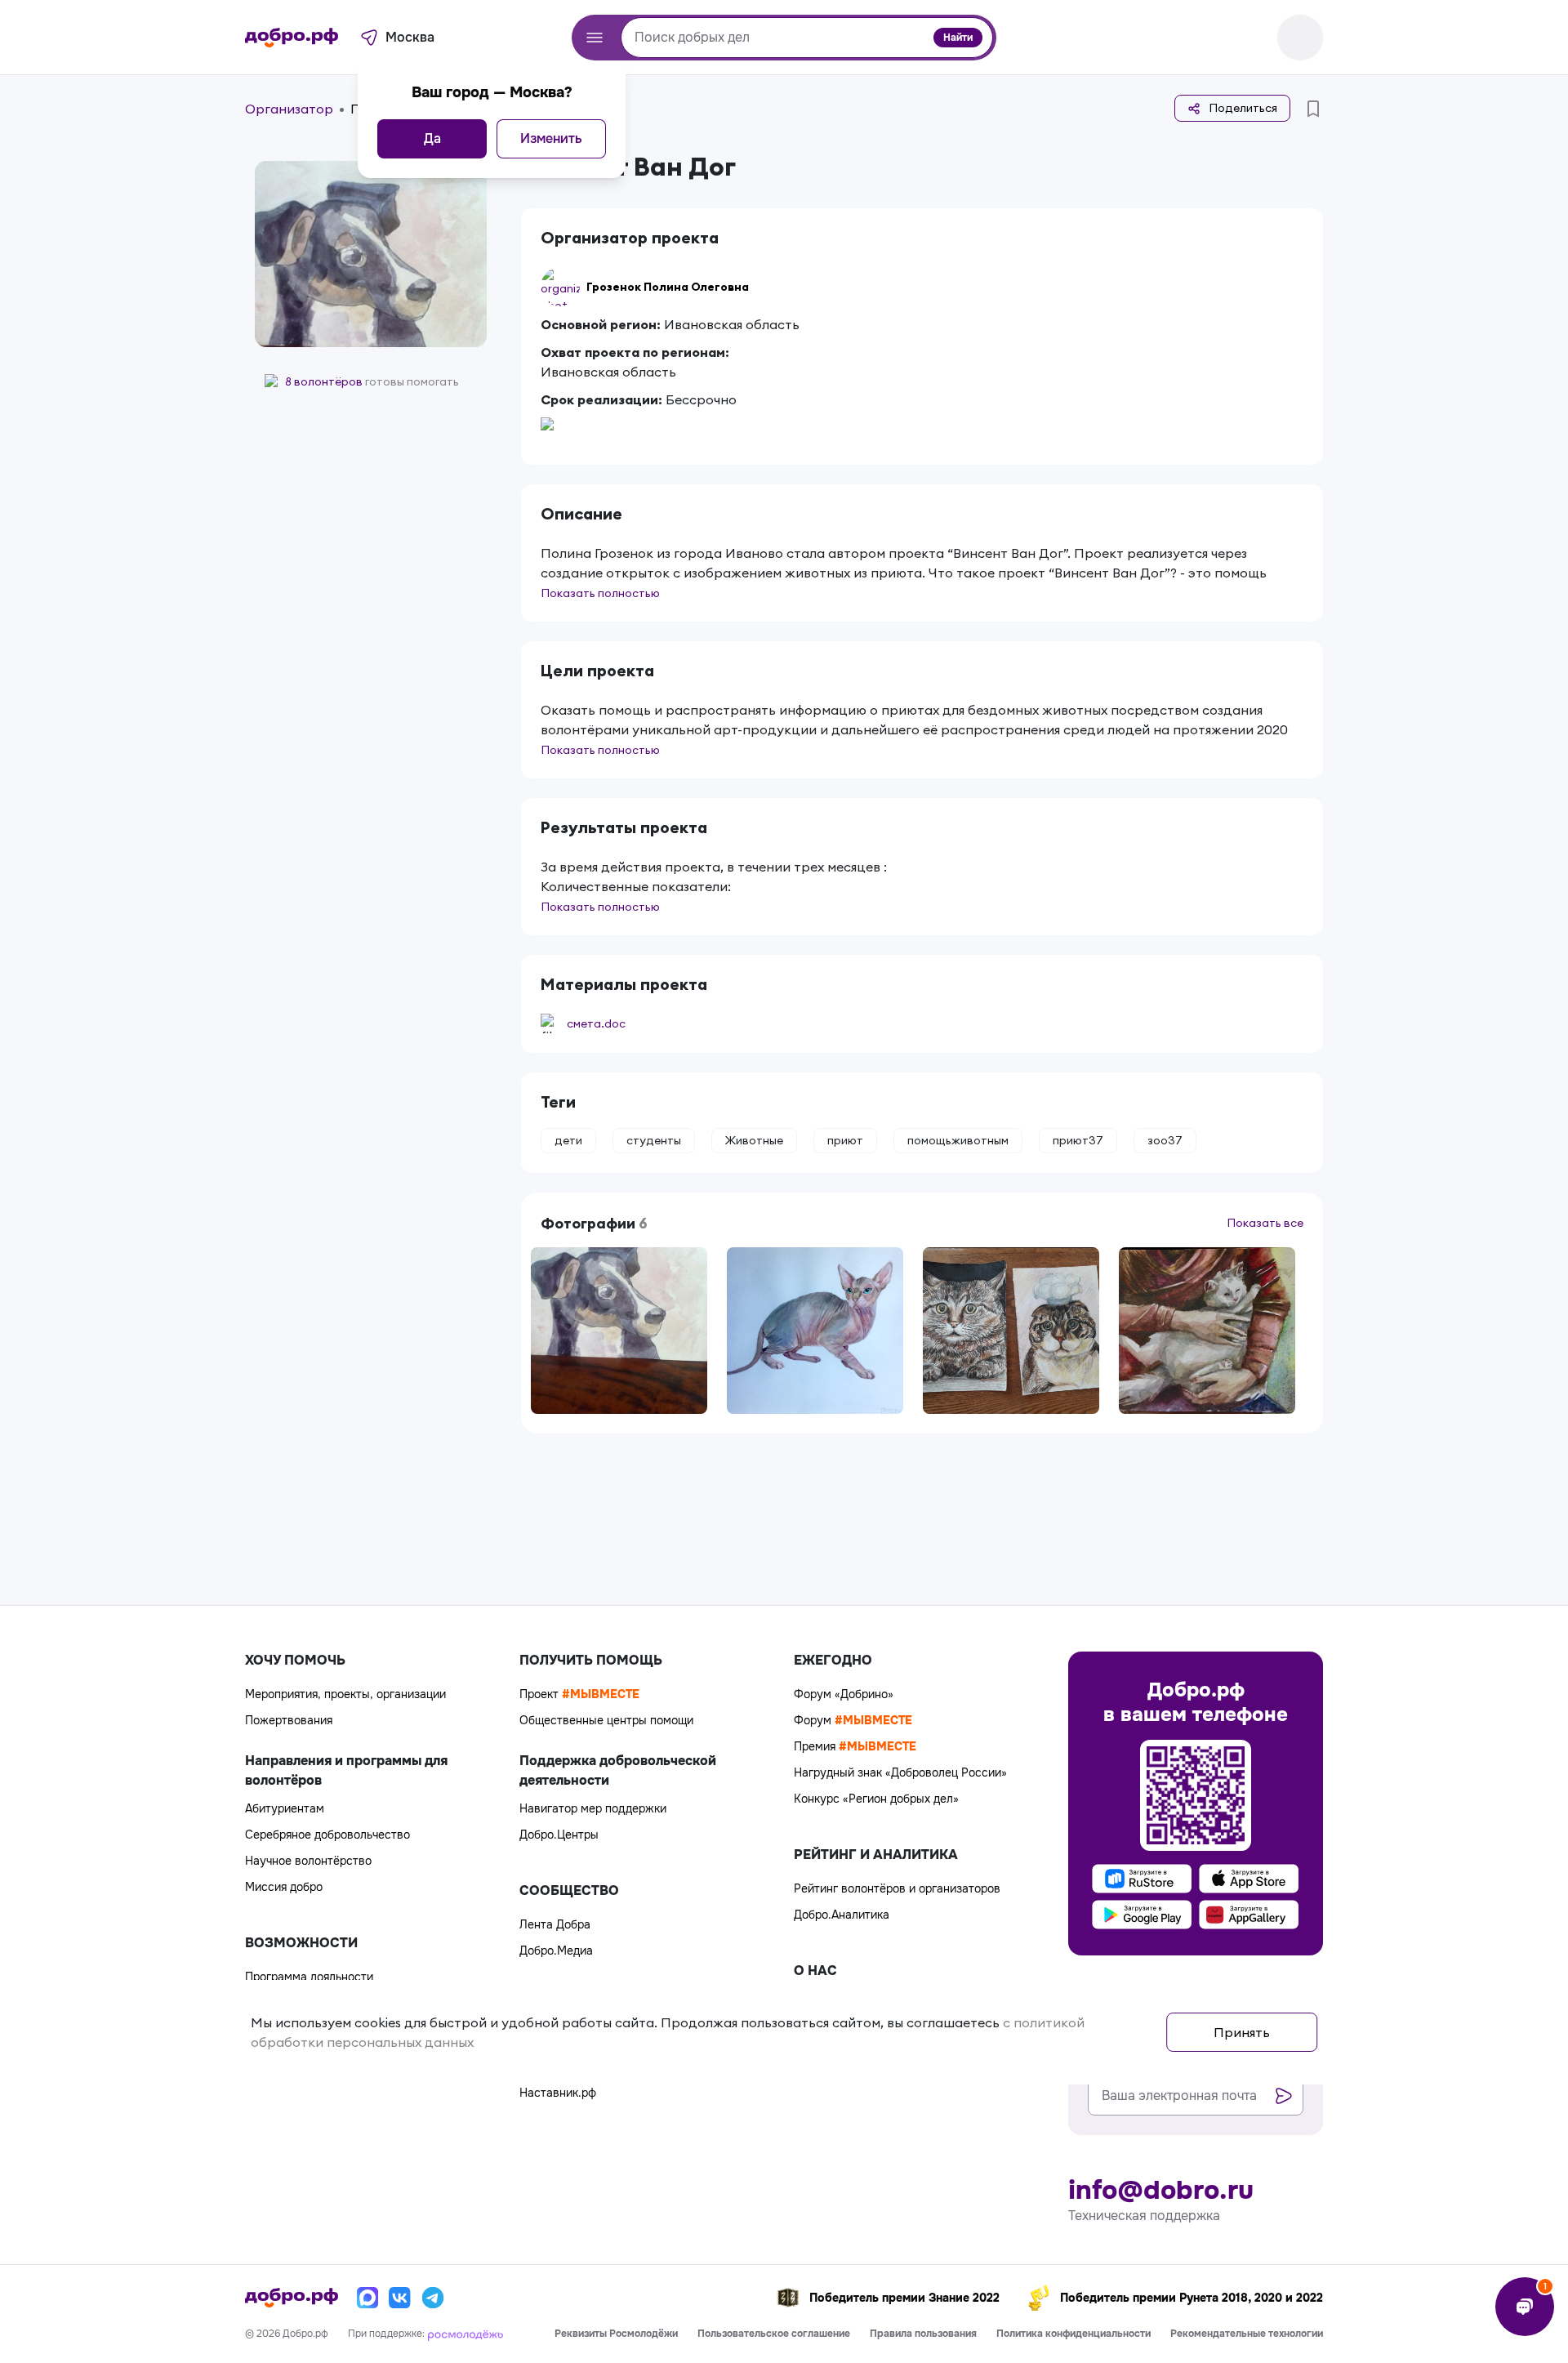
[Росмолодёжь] (465, 2334)
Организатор (289, 109)
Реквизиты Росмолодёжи (616, 2334)
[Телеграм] (433, 2298)
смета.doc (596, 1023)
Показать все (1265, 1223)
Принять (1242, 2032)
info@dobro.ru (1161, 2191)
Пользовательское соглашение (774, 2334)
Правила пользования (923, 2334)
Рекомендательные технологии (1247, 2334)
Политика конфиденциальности (1074, 2334)
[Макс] (367, 2298)
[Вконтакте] (400, 2298)
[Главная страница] (292, 38)
